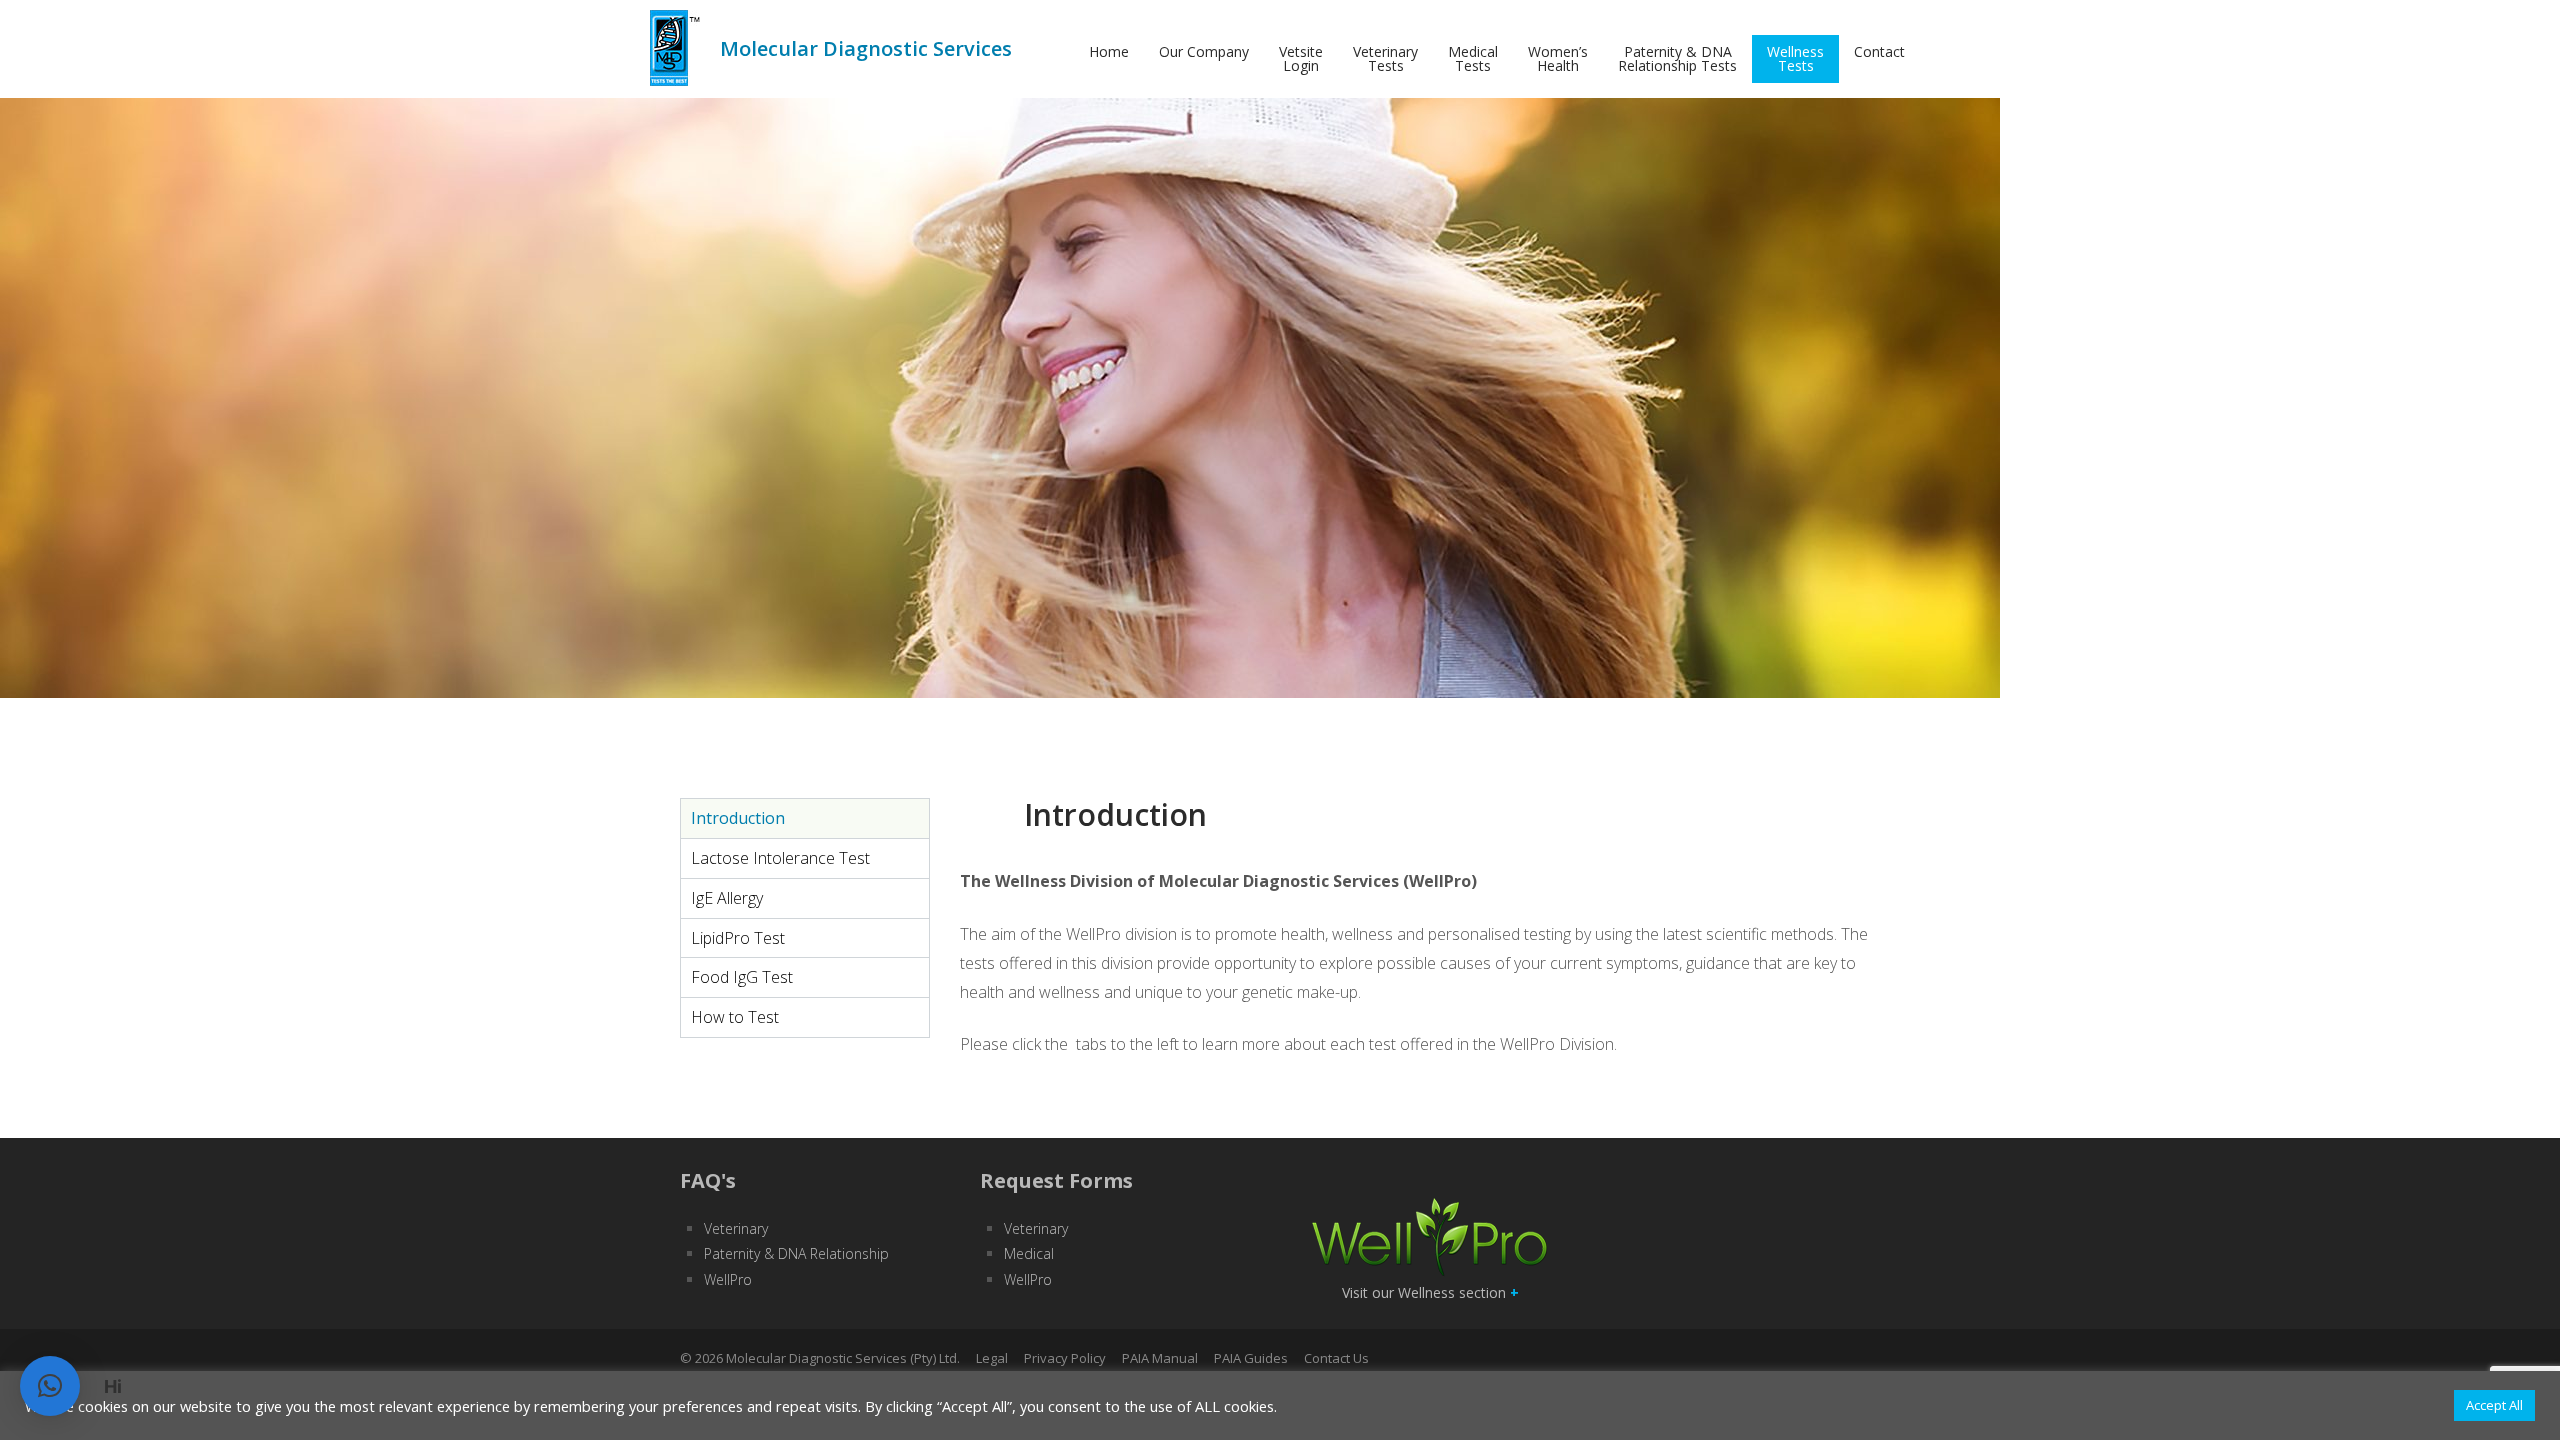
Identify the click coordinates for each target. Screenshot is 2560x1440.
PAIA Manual (1160, 1358)
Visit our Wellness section (1430, 1292)
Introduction (738, 818)
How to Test (735, 1017)
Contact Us (1336, 1358)
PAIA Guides (1251, 1358)
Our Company (1204, 51)
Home (1109, 51)
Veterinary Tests (1385, 58)
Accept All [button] (2494, 1405)
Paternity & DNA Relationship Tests (1677, 58)
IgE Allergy (727, 898)
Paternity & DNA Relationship (796, 1253)
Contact (1879, 51)
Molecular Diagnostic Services (866, 48)
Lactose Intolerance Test (780, 858)
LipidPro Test (738, 938)
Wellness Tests (1795, 58)
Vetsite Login (1301, 58)
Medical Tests (1473, 58)
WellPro (728, 1279)
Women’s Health (1558, 58)
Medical (1029, 1253)
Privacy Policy (1065, 1358)
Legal (992, 1358)
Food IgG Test (742, 977)
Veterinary (736, 1228)
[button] (50, 1386)
